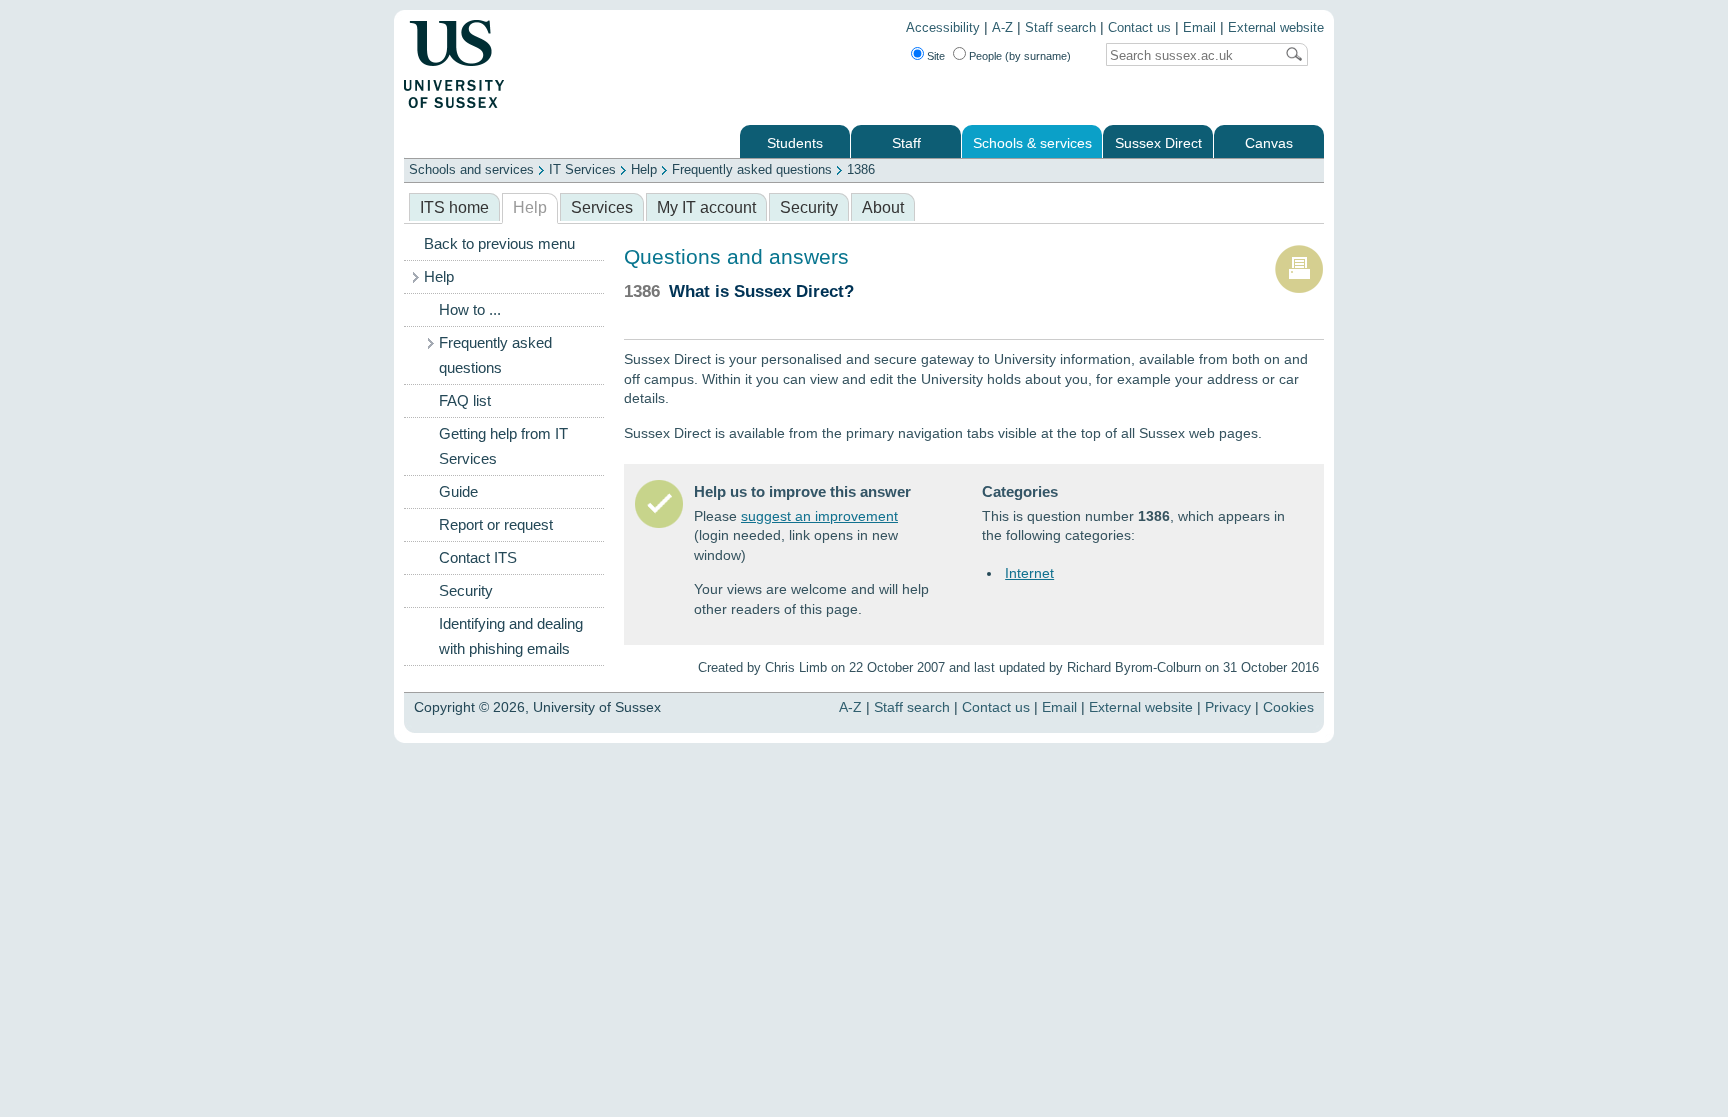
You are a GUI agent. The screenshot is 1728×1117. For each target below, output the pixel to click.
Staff (906, 143)
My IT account (706, 207)
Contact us (1139, 28)
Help (644, 169)
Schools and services (471, 169)
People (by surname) (1020, 56)
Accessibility (943, 28)
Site (936, 56)
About (883, 207)
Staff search (1060, 28)
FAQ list (465, 401)
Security (809, 207)
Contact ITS (478, 558)
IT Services (582, 169)
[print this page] (1299, 289)
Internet (1029, 573)
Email (1199, 28)
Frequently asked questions (752, 169)
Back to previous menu (499, 244)
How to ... (470, 310)
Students (795, 143)
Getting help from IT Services (503, 446)
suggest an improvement (819, 516)
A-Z (1002, 28)
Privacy (1228, 707)
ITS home (454, 207)
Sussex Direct (1158, 143)
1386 (861, 169)
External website (1276, 28)
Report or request (496, 525)
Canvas (1269, 143)
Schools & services (1032, 143)
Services (602, 207)
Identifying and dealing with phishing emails (511, 636)
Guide (458, 492)
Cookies (1288, 707)
